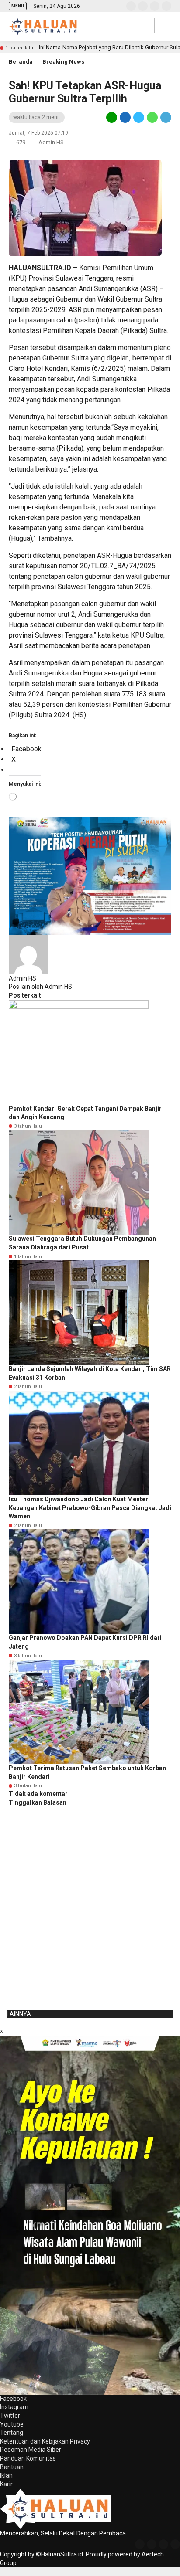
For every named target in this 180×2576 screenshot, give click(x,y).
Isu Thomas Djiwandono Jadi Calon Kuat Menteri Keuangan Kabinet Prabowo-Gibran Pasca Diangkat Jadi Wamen (90, 1508)
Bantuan (12, 2467)
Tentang (12, 2433)
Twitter (10, 2416)
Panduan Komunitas (28, 2458)
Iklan (6, 2475)
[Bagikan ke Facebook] (125, 117)
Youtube (12, 2424)
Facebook (13, 2399)
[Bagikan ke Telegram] (165, 117)
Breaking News (63, 62)
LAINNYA (19, 2014)
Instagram (14, 2407)
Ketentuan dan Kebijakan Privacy (45, 2441)
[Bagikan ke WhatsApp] (152, 117)
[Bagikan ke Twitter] (139, 117)
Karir (6, 2484)
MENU (18, 6)
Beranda (21, 62)
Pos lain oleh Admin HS (40, 987)
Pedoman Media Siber (31, 2450)
